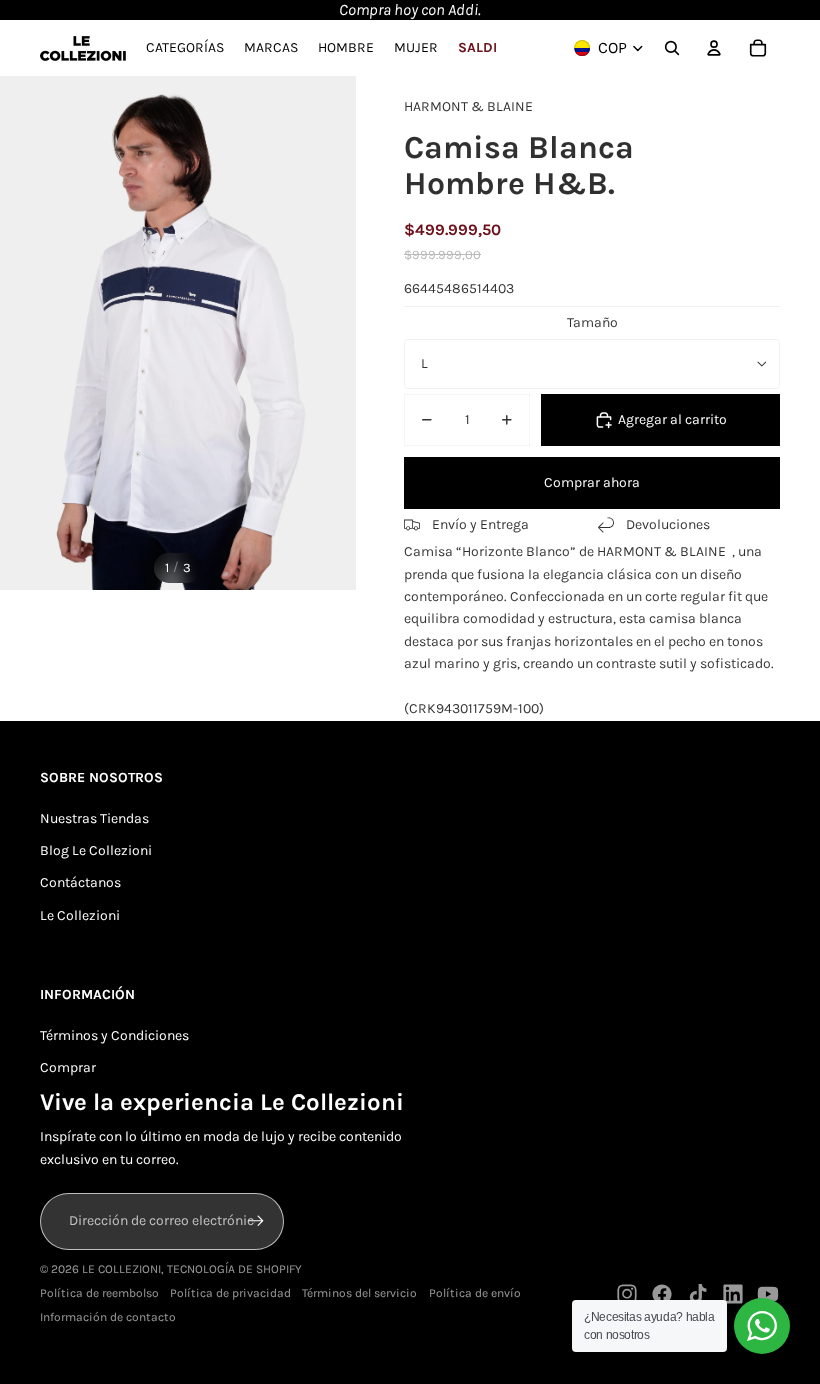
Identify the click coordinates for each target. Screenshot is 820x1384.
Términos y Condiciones (114, 1035)
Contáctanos (80, 882)
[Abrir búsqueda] (672, 48)
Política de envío (475, 1293)
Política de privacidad (230, 1293)
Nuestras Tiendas (94, 818)
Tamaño (592, 322)
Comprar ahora (592, 482)
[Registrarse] (256, 1221)
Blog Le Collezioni (96, 850)
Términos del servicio (359, 1293)
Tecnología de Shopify (234, 1269)
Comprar (68, 1067)
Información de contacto (108, 1317)
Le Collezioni (80, 915)
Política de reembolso (99, 1293)
